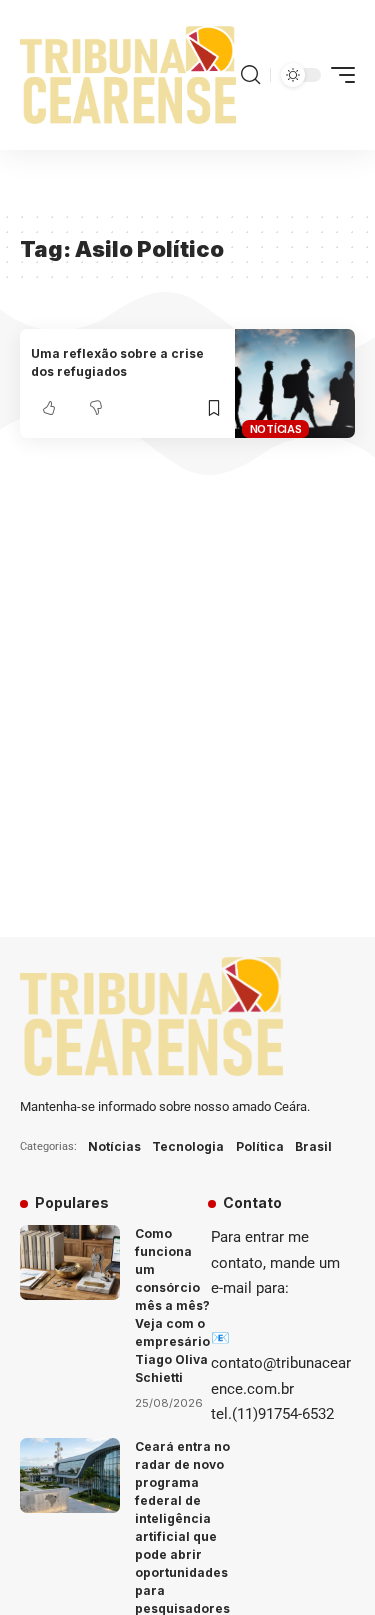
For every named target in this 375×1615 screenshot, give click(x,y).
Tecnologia (188, 1146)
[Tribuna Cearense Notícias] (128, 75)
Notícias (276, 429)
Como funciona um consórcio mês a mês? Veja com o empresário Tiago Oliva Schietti (172, 1305)
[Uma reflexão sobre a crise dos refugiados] (295, 383)
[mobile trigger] (338, 75)
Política (260, 1146)
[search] (250, 75)
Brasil (313, 1146)
